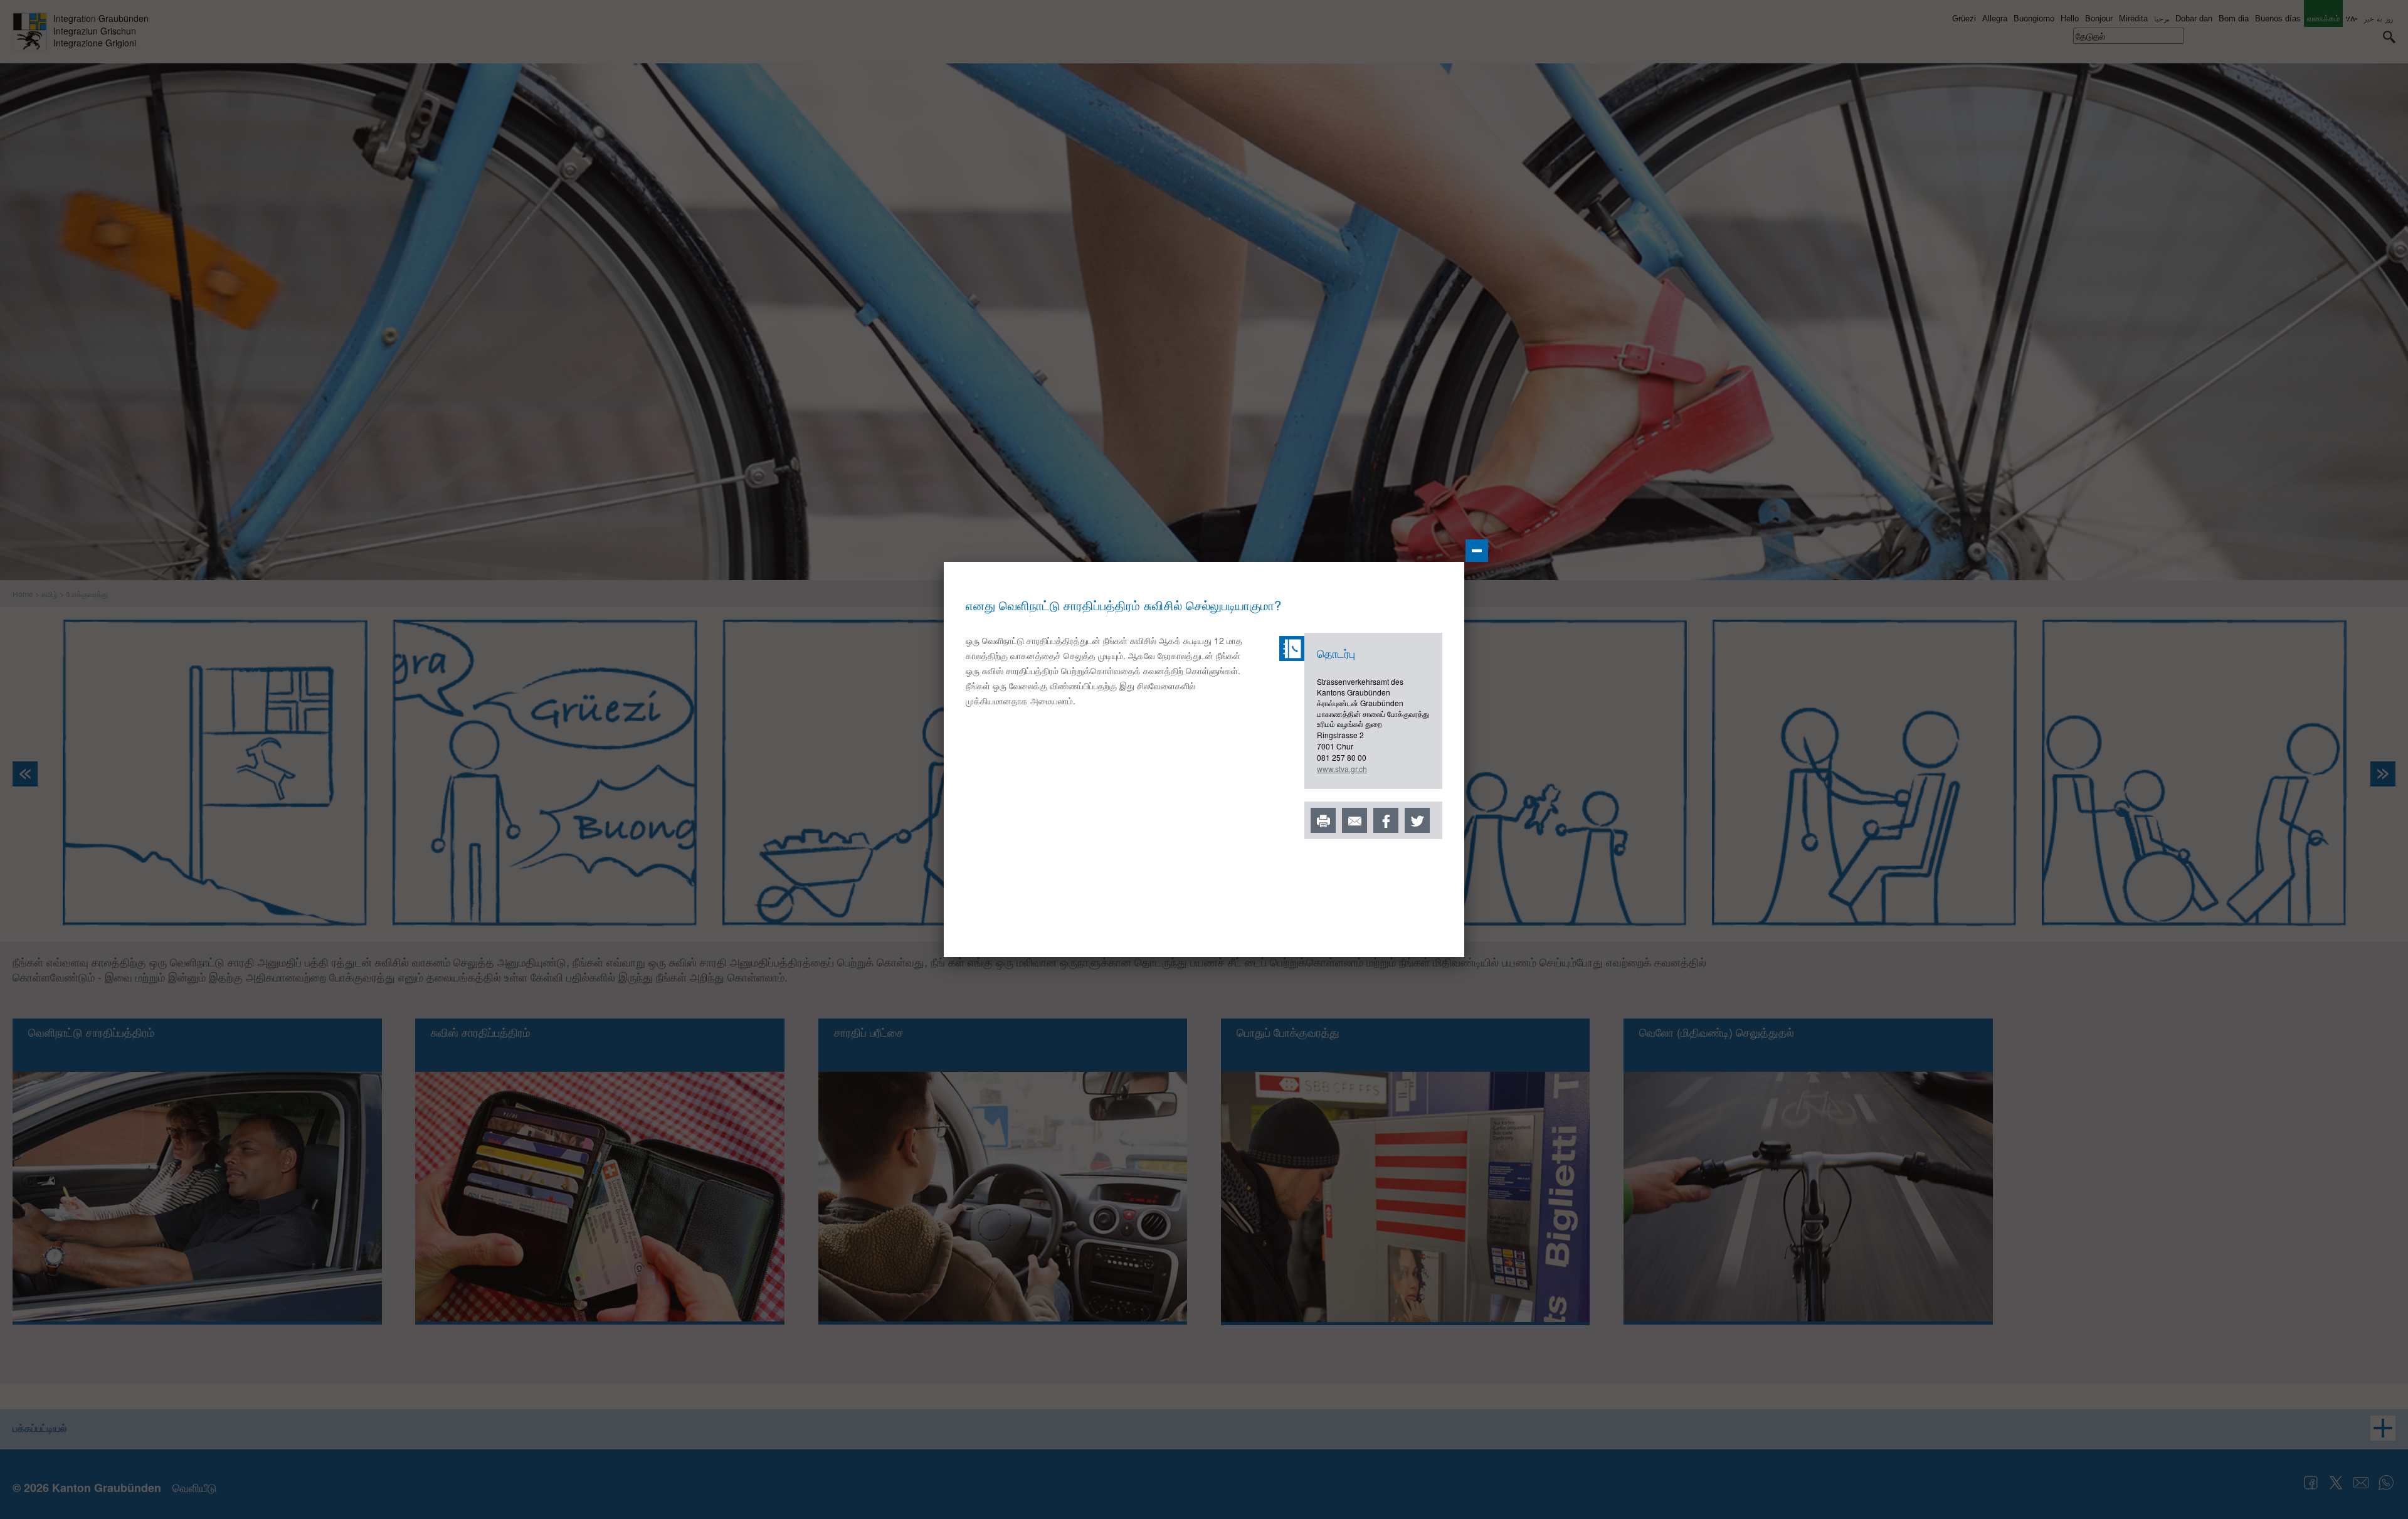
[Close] (1477, 551)
